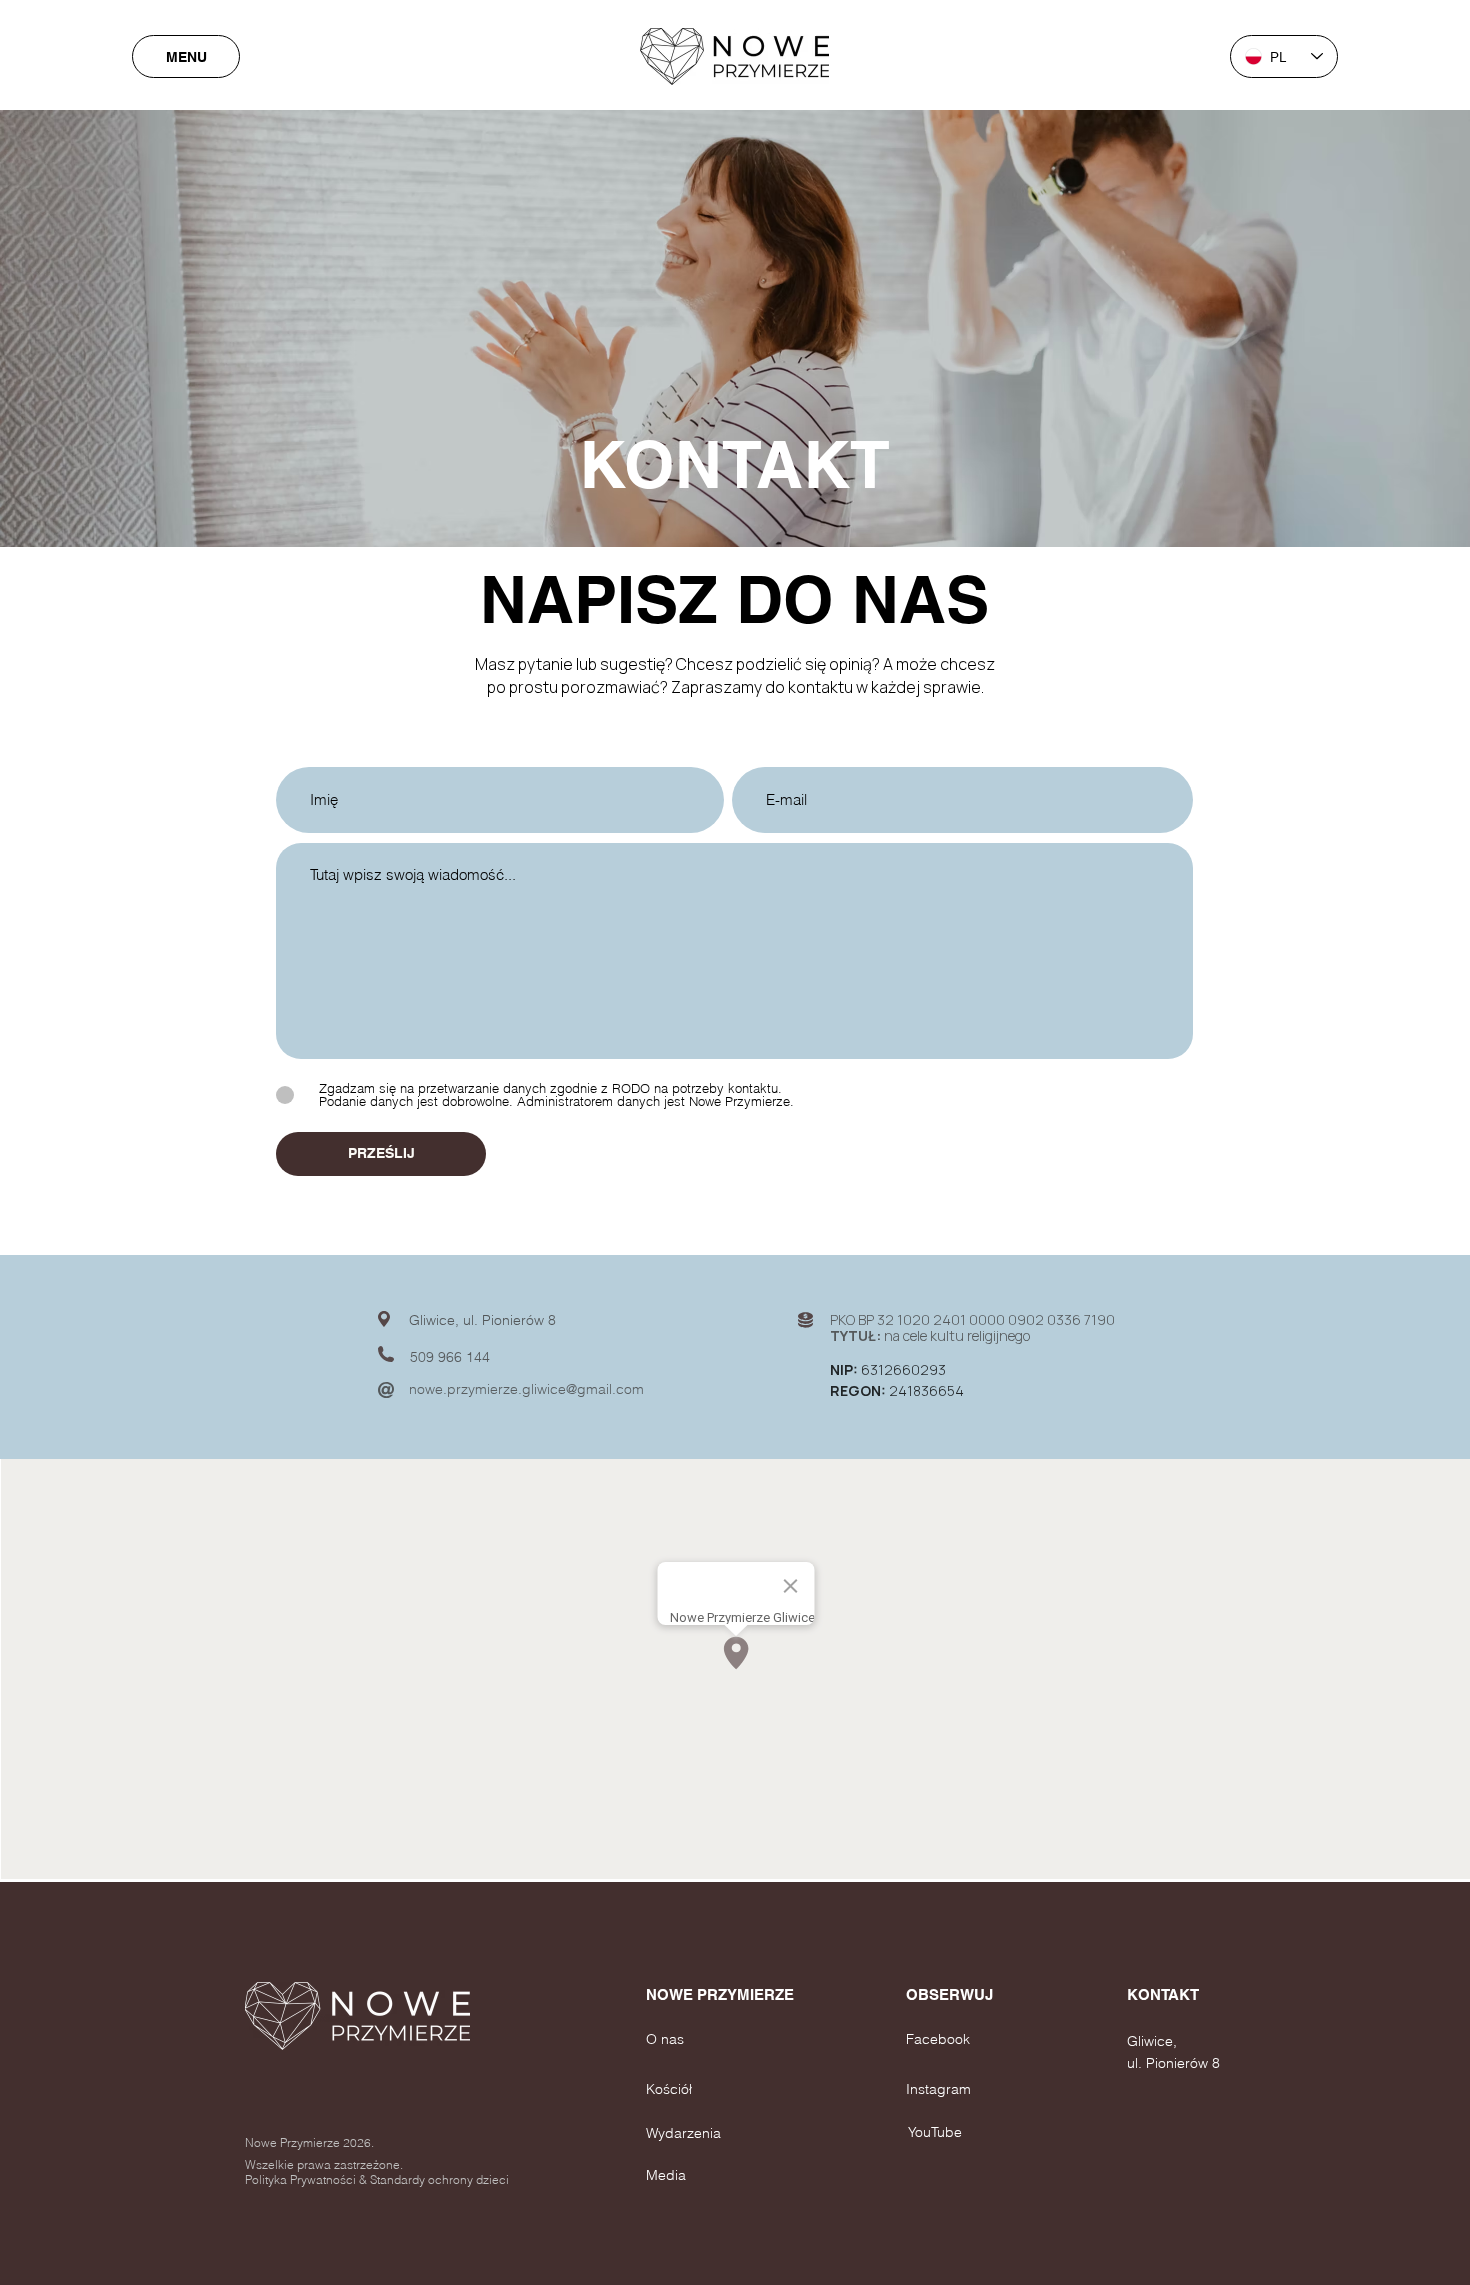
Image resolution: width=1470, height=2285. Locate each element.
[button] (674, 1994)
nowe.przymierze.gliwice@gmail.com (526, 1389)
